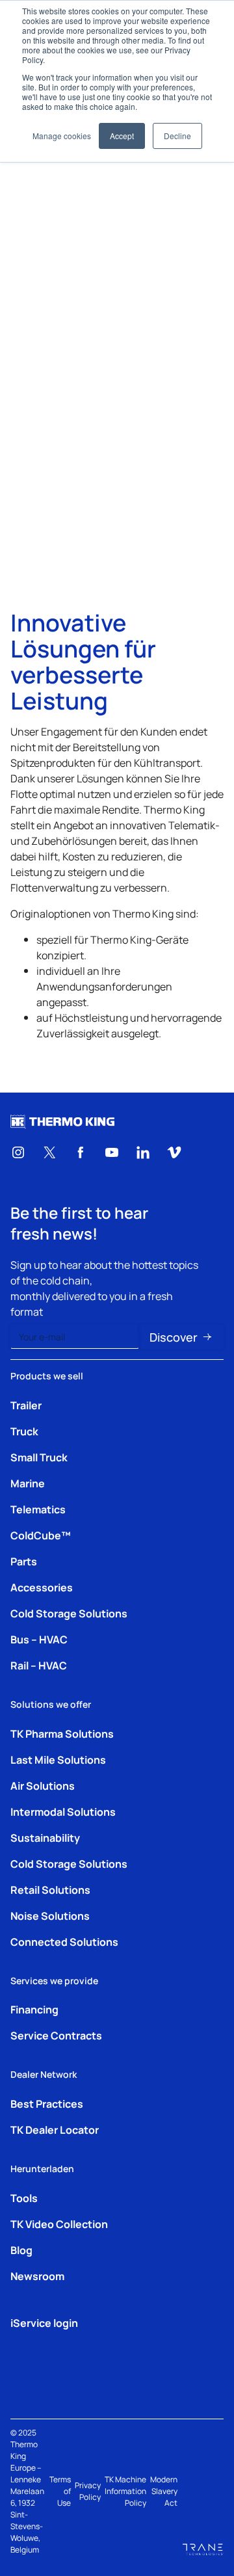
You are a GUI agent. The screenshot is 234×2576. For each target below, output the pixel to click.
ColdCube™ (41, 1535)
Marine (28, 1483)
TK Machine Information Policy (125, 2491)
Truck (24, 1431)
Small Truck (39, 1457)
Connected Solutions (64, 1941)
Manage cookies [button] (62, 136)
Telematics (38, 1509)
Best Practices (47, 2103)
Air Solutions (43, 1785)
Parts (24, 1561)
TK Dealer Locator (55, 2129)
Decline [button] (177, 136)
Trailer (26, 1405)
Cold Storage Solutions (69, 1613)
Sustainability (45, 1837)
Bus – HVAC (39, 1639)
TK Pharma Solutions (62, 1733)
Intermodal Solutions (63, 1811)
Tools (24, 2198)
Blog (21, 2250)
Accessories (42, 1587)
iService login (44, 2322)
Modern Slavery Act (164, 2491)
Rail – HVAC (39, 1665)
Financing (34, 2009)
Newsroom (37, 2276)
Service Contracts (56, 2035)
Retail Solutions (50, 1889)
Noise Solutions (50, 1915)
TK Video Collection (59, 2224)
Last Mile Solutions (58, 1759)
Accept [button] (122, 136)
